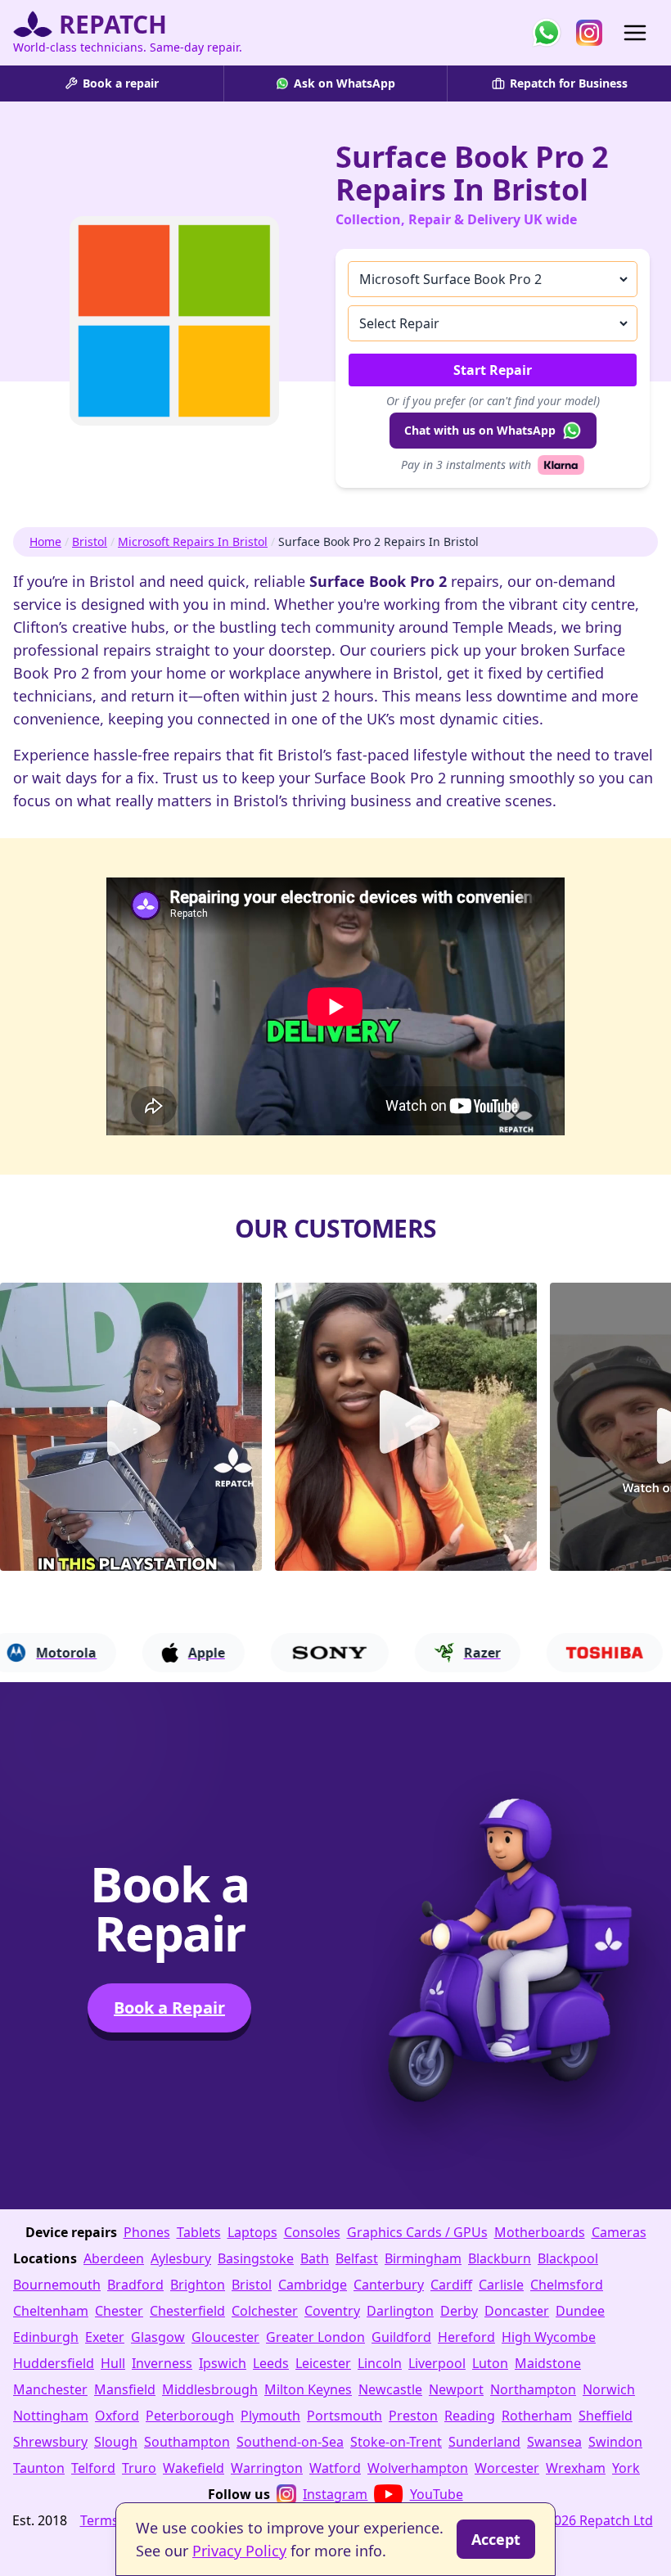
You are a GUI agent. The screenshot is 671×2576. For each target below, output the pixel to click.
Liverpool (437, 2363)
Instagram (335, 2494)
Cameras (619, 2232)
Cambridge (313, 2285)
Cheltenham (51, 2311)
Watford (335, 2468)
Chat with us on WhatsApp (480, 430)
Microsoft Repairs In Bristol (193, 541)
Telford (93, 2468)
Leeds (271, 2363)
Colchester (265, 2311)
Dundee (580, 2311)
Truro (139, 2468)
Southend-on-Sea (290, 2442)
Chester (119, 2311)
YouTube (436, 2494)
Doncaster (517, 2311)
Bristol (90, 541)
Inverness (162, 2363)
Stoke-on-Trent (396, 2442)
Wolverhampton (418, 2468)
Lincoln (380, 2363)
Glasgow (158, 2337)
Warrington (267, 2468)
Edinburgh (46, 2337)
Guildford (401, 2337)
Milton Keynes (308, 2389)
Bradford (135, 2285)
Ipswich (223, 2363)
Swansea (554, 2442)
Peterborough (190, 2416)
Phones (147, 2232)
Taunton (39, 2468)
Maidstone (548, 2363)
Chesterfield (187, 2311)
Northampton (533, 2389)
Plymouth (270, 2416)
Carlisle (501, 2285)
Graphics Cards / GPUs (417, 2232)
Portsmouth (345, 2416)
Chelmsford (567, 2285)
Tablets (199, 2232)
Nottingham (51, 2416)
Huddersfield (54, 2363)
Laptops (252, 2232)
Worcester (507, 2468)
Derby (459, 2311)
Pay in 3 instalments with (466, 465)
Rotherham (537, 2416)
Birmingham (423, 2258)
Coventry (332, 2311)
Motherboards (540, 2232)
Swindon (615, 2442)
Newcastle (390, 2389)
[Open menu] (635, 33)
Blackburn (500, 2258)
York (626, 2468)
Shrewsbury (50, 2442)
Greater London (315, 2337)
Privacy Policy (239, 2551)
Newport (456, 2389)
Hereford (466, 2337)
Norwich (609, 2389)
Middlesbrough (210, 2389)
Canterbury (389, 2285)
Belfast (357, 2258)
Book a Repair (169, 2008)
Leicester (323, 2363)
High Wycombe (549, 2337)
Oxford (117, 2416)
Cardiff (451, 2285)
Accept (496, 2539)
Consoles (312, 2232)
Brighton (198, 2285)
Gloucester (225, 2337)
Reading (470, 2416)
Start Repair (493, 370)
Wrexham (576, 2468)
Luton (490, 2363)
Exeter (105, 2337)
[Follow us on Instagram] (589, 33)
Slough (116, 2442)
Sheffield (606, 2416)
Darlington (400, 2311)
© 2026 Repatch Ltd (593, 2520)
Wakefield (194, 2468)
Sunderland (484, 2442)
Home (45, 541)
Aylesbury (181, 2258)
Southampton (187, 2442)
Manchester (50, 2389)
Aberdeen (114, 2258)
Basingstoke (256, 2258)
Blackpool (568, 2258)
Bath (315, 2258)
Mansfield (125, 2389)
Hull (113, 2363)
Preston (413, 2416)
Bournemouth (57, 2285)
